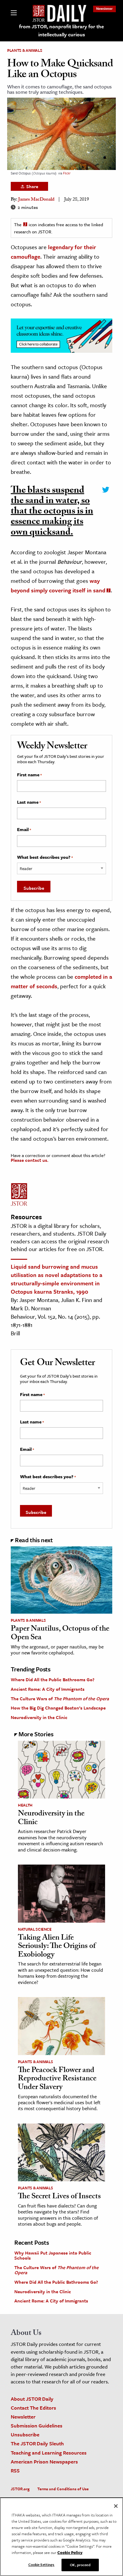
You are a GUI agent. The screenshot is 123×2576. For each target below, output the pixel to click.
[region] (61, 2537)
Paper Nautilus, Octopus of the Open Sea (60, 1634)
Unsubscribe (25, 2434)
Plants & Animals (25, 50)
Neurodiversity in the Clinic (39, 1717)
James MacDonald (36, 200)
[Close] (116, 2506)
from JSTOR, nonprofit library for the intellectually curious (61, 30)
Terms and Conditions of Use (63, 2489)
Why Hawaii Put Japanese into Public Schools (53, 2255)
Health (25, 1805)
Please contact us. (30, 1160)
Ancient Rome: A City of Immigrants (48, 1689)
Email (24, 830)
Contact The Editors (33, 2408)
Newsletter (104, 8)
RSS (15, 2470)
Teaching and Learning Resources (49, 2453)
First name (29, 775)
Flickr (67, 173)
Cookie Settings (41, 2564)
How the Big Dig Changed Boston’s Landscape (58, 1708)
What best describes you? (45, 857)
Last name (29, 802)
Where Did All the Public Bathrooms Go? (53, 1679)
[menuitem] (104, 8)
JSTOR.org (20, 2489)
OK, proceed (80, 2565)
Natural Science (35, 1929)
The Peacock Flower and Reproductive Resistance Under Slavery (57, 2079)
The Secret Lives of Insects (59, 2197)
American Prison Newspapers (44, 2462)
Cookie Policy (70, 2552)
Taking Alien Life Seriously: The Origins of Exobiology (57, 1947)
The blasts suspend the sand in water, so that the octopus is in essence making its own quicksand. (52, 512)
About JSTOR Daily (32, 2399)
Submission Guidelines (37, 2426)
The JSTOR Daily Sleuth (37, 2443)
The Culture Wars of (60, 1698)
